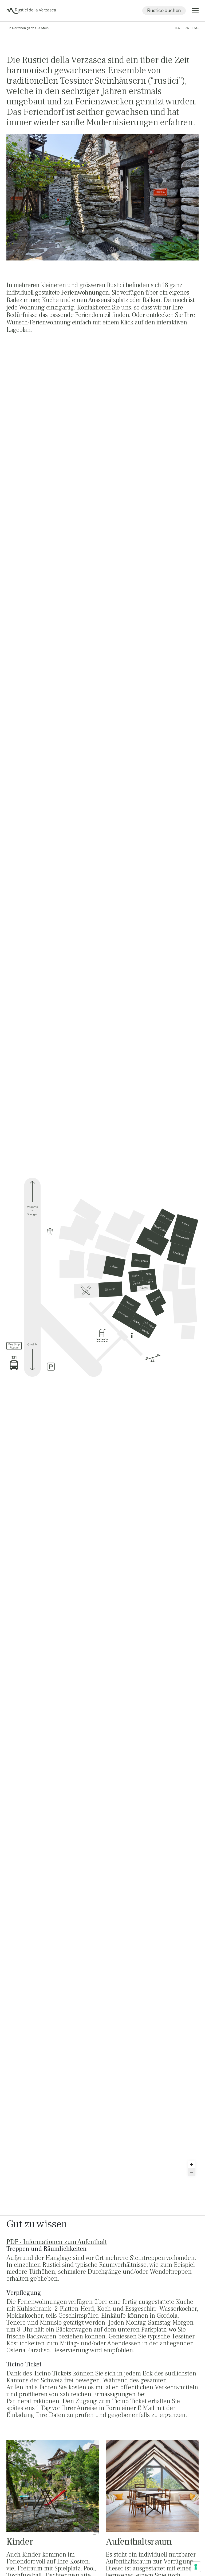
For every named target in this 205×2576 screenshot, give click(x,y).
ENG (195, 28)
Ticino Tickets (52, 2373)
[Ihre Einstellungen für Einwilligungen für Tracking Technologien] (196, 2567)
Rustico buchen (164, 10)
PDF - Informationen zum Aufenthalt (57, 2242)
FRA (186, 28)
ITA (177, 28)
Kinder (20, 2542)
